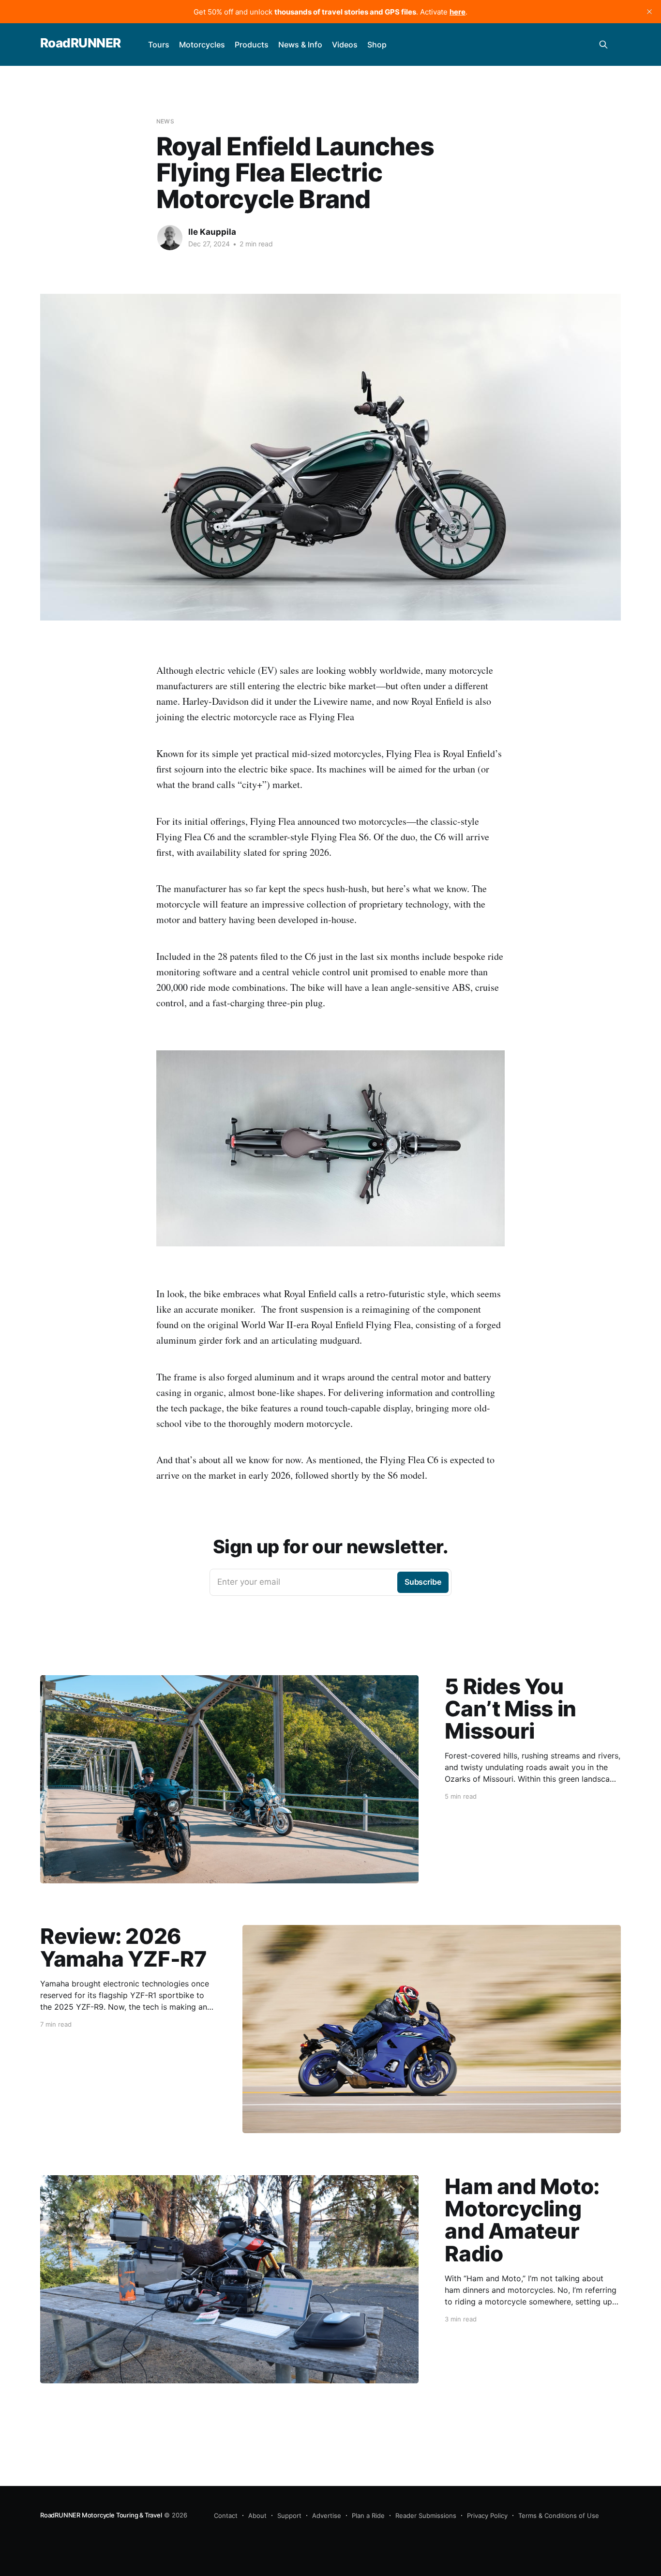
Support (289, 2515)
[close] (649, 12)
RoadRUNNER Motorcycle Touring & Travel (101, 2515)
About (257, 2515)
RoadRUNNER (81, 43)
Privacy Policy (487, 2515)
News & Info (300, 45)
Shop (377, 45)
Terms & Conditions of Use (559, 2515)
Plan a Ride (368, 2515)
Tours (159, 45)
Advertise (327, 2515)
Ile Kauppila (212, 232)
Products (252, 45)
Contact (226, 2515)
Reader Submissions (426, 2515)
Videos (345, 45)
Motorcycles (202, 45)
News (165, 121)
